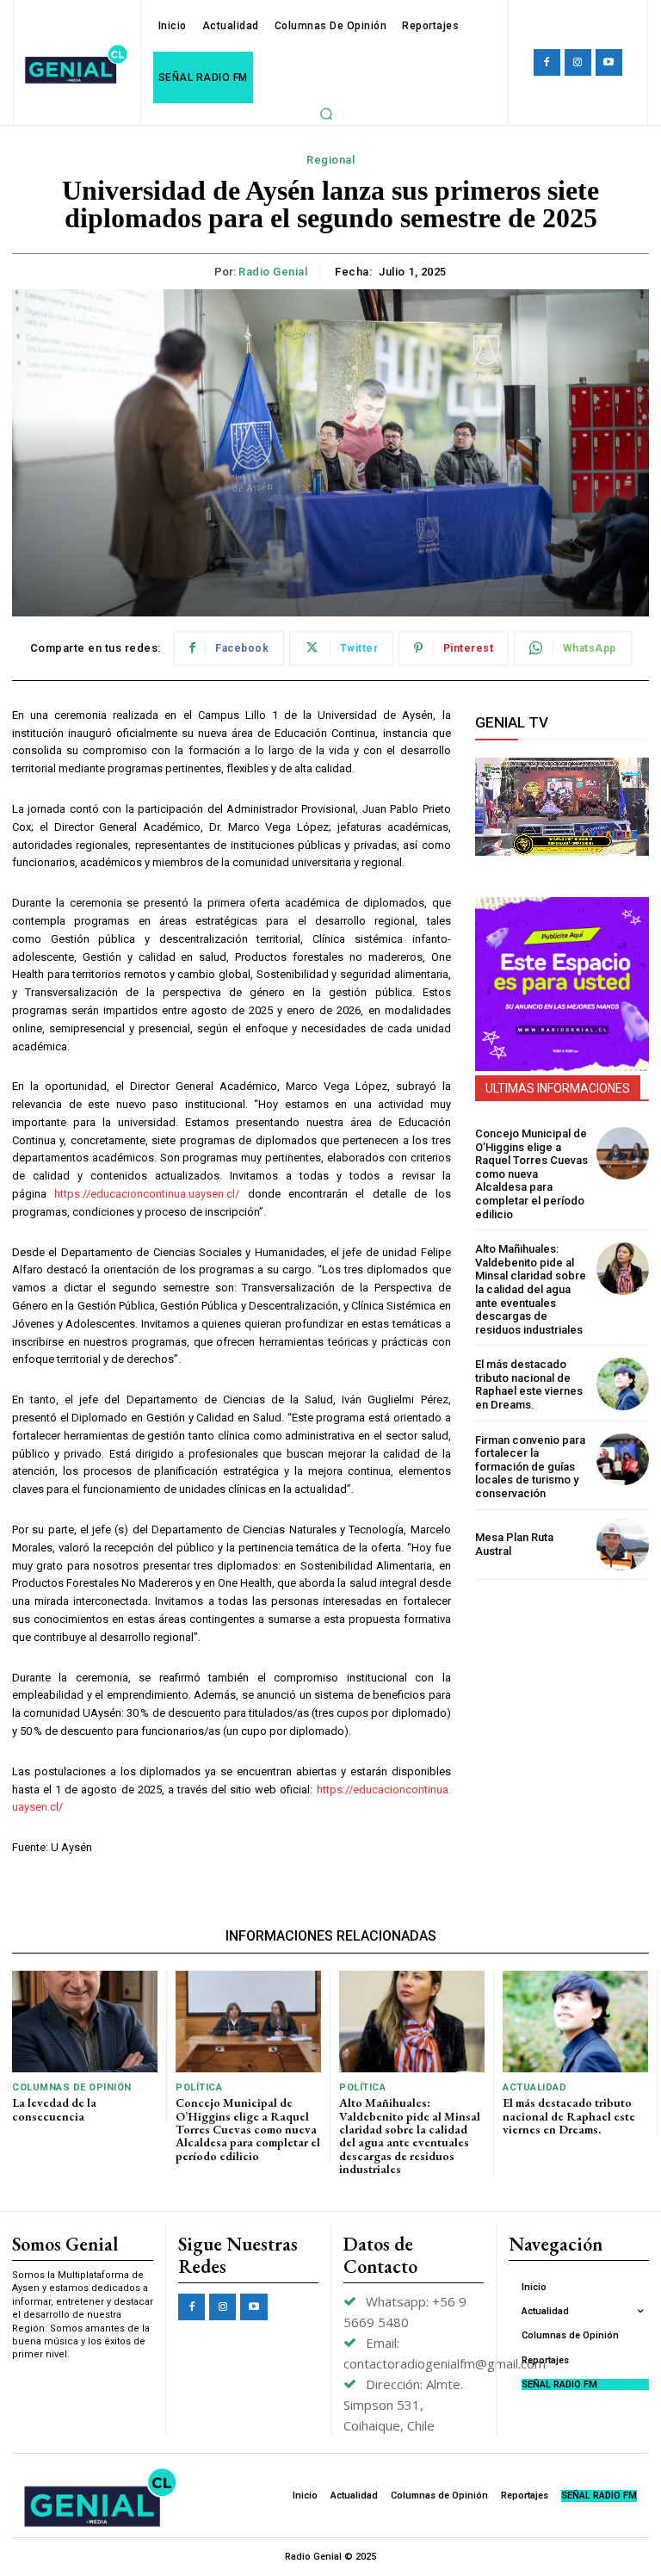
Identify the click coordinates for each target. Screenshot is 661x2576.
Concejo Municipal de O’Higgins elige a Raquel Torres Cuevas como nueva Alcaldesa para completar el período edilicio (531, 1174)
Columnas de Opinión (72, 2087)
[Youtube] (609, 62)
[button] (326, 114)
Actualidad (534, 2087)
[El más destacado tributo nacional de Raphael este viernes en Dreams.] (623, 1384)
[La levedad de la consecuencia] (85, 2022)
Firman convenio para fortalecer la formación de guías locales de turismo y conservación (530, 1467)
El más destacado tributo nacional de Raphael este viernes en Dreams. (529, 1384)
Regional (330, 160)
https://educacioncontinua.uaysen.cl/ (147, 1194)
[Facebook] (547, 62)
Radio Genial (273, 272)
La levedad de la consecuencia (54, 2109)
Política (199, 2087)
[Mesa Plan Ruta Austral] (623, 1545)
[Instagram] (578, 62)
